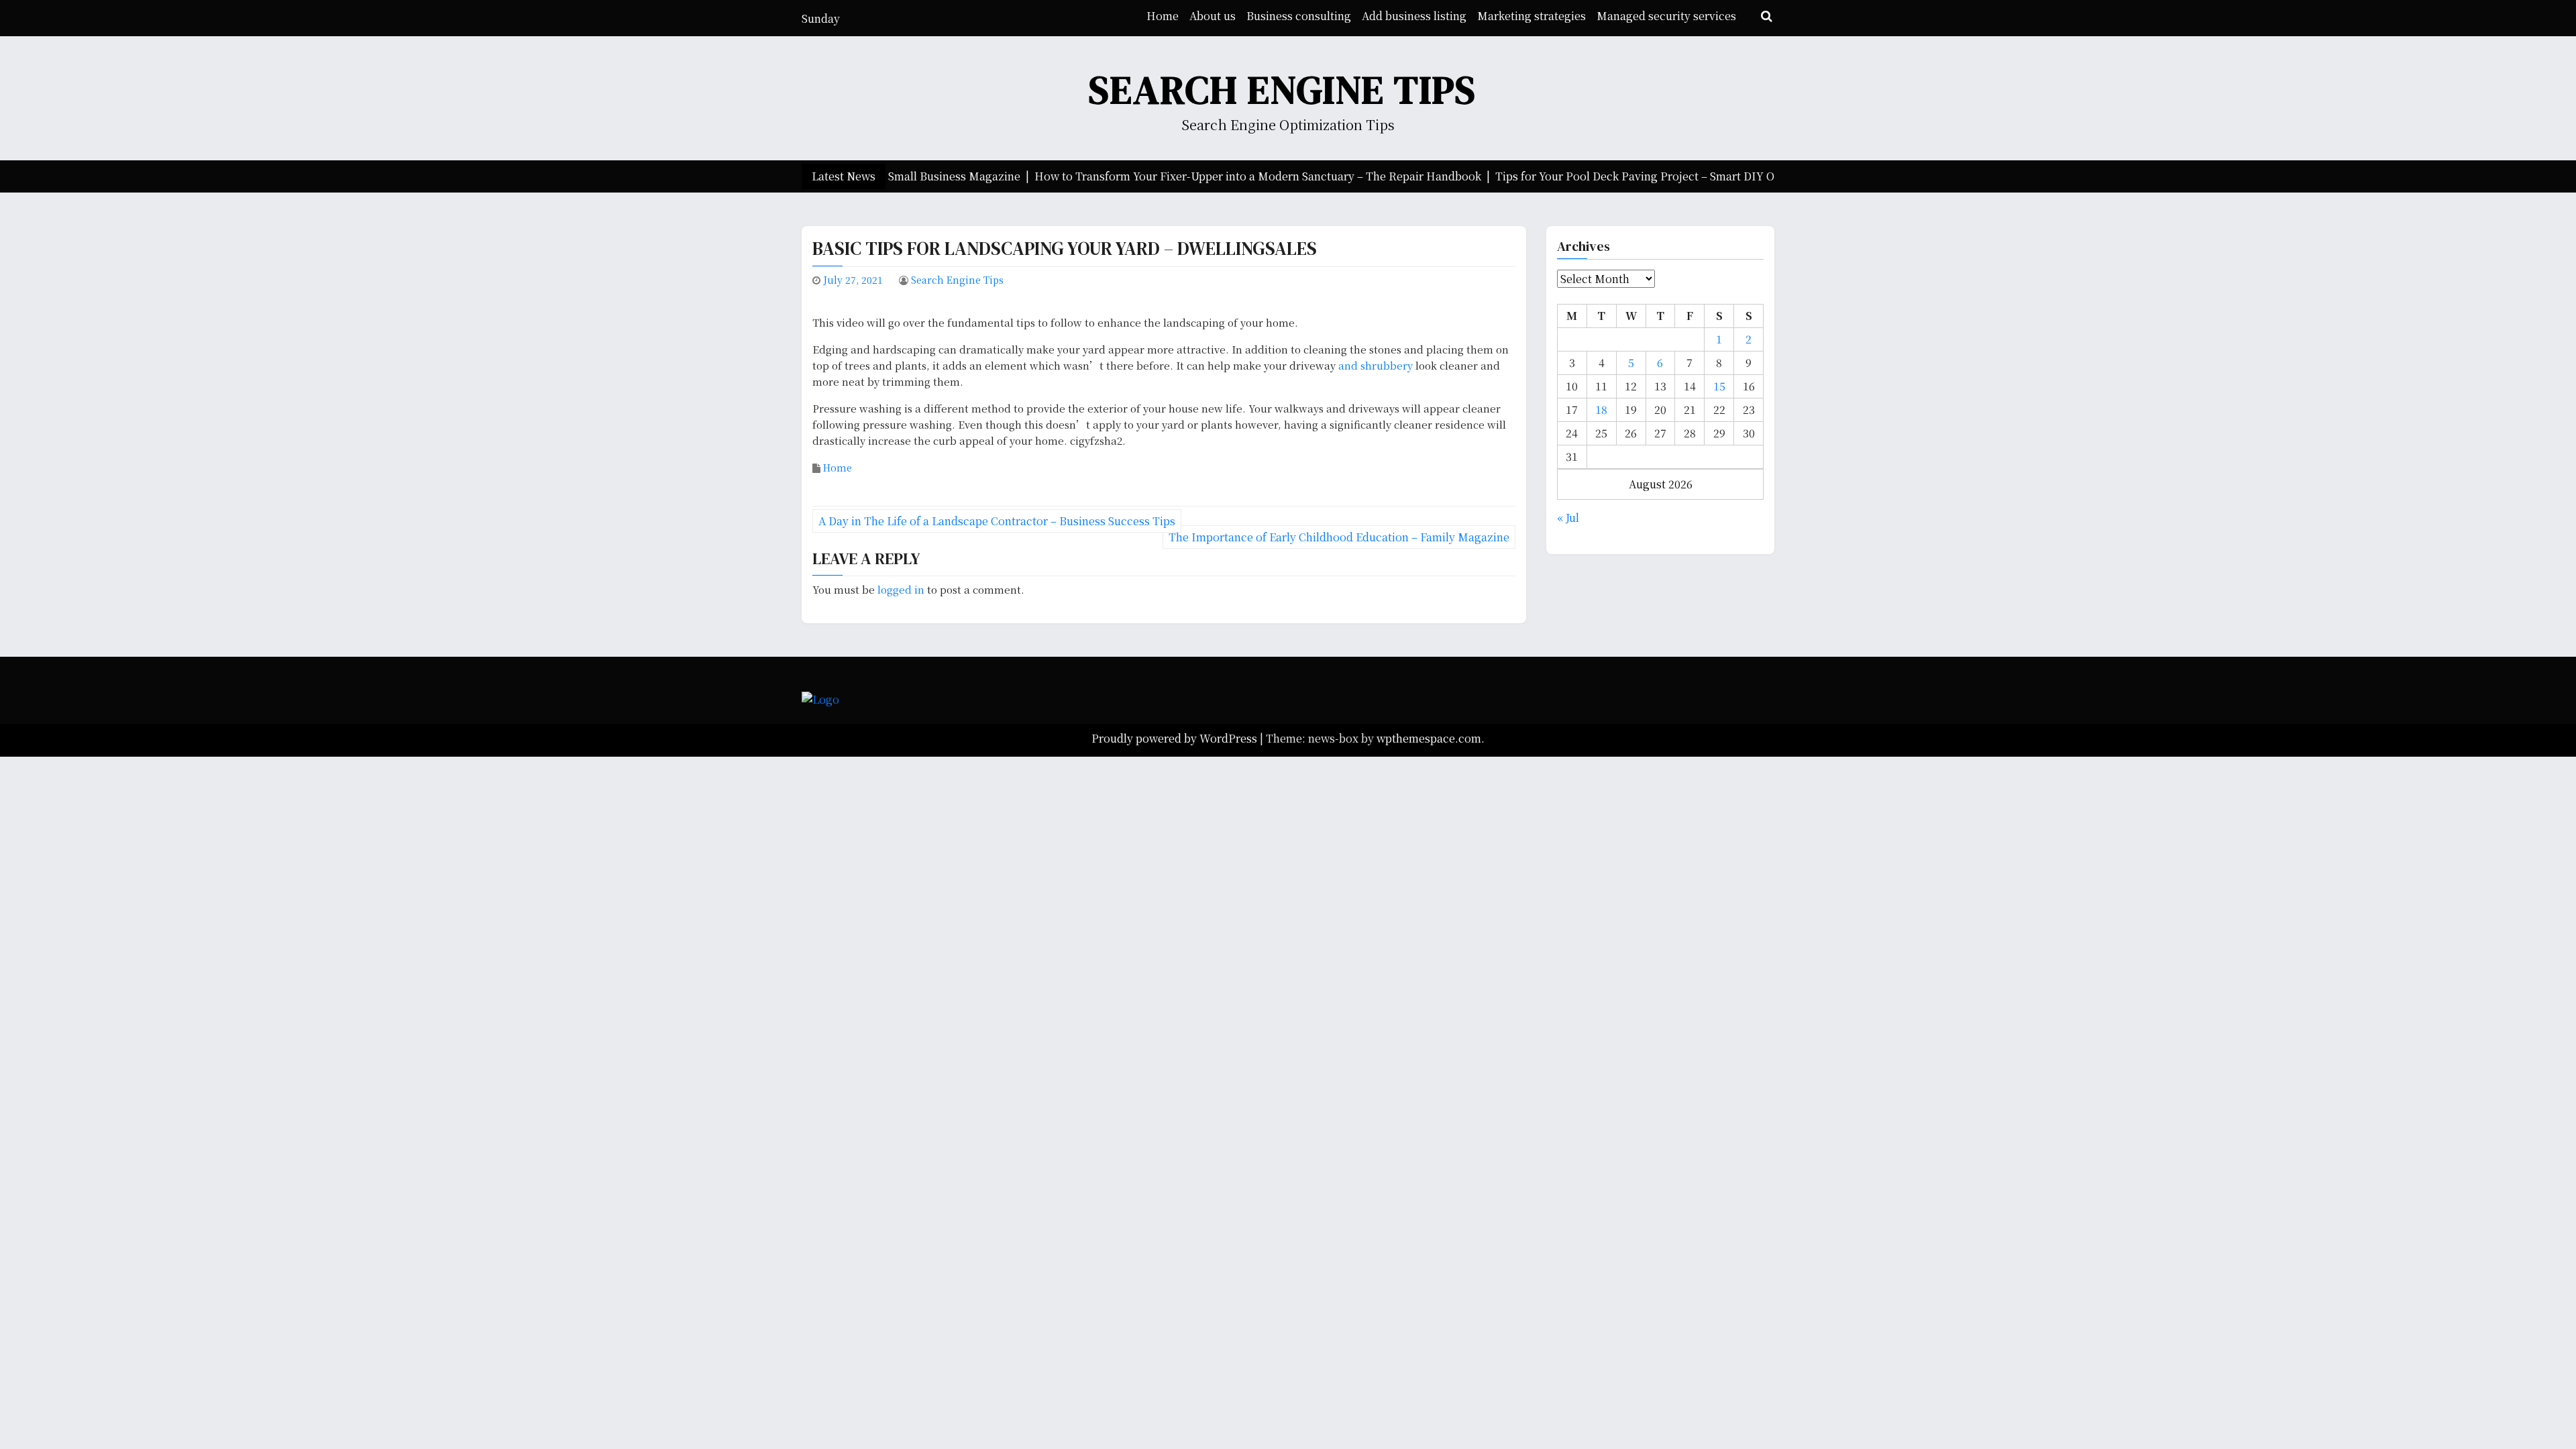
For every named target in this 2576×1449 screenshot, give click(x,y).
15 (1719, 386)
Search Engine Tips (1283, 90)
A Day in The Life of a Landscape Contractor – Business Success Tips (997, 521)
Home (1163, 16)
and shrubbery (1376, 365)
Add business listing (1414, 16)
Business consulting (1299, 16)
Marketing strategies (1532, 16)
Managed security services (1666, 16)
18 (1601, 410)
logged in (901, 589)
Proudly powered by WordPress (1176, 738)
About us (1213, 16)
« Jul (1568, 518)
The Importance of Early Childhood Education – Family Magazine (1339, 537)
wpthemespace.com (1429, 738)
